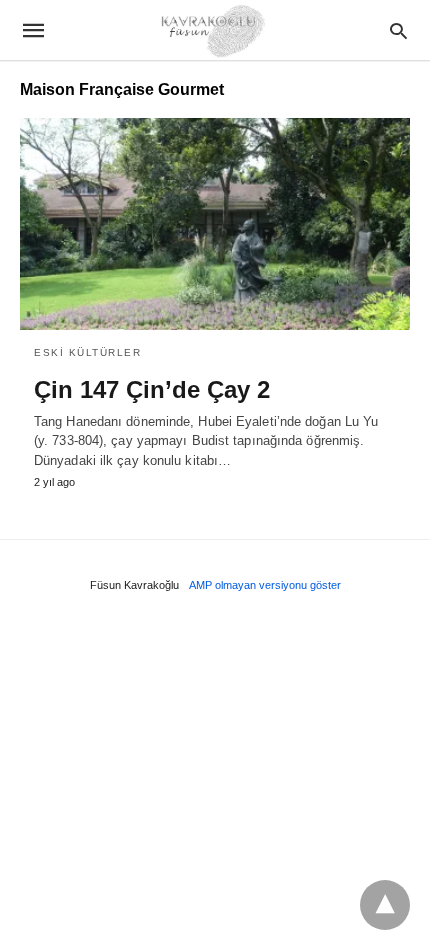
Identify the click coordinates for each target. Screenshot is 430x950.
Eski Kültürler (87, 352)
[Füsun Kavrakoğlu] (214, 29)
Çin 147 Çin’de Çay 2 (152, 389)
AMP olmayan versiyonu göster (265, 585)
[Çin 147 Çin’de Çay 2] (215, 224)
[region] (215, 766)
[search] (398, 30)
